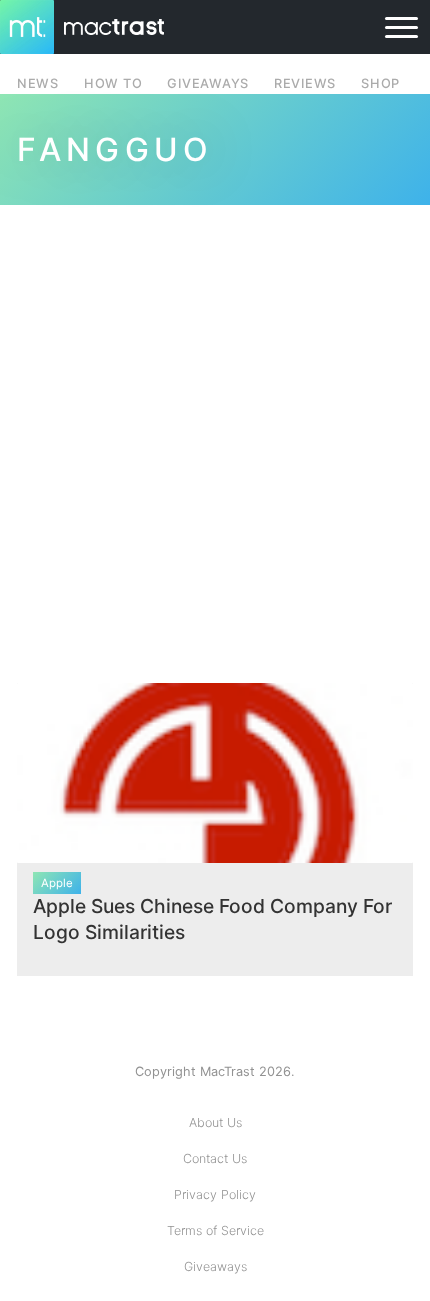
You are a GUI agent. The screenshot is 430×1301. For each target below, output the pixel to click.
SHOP (380, 83)
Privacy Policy (215, 1194)
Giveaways (215, 1266)
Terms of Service (215, 1230)
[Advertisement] (215, 432)
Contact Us (215, 1158)
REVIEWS (305, 83)
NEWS (38, 83)
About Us (215, 1122)
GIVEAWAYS (208, 83)
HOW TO (113, 83)
